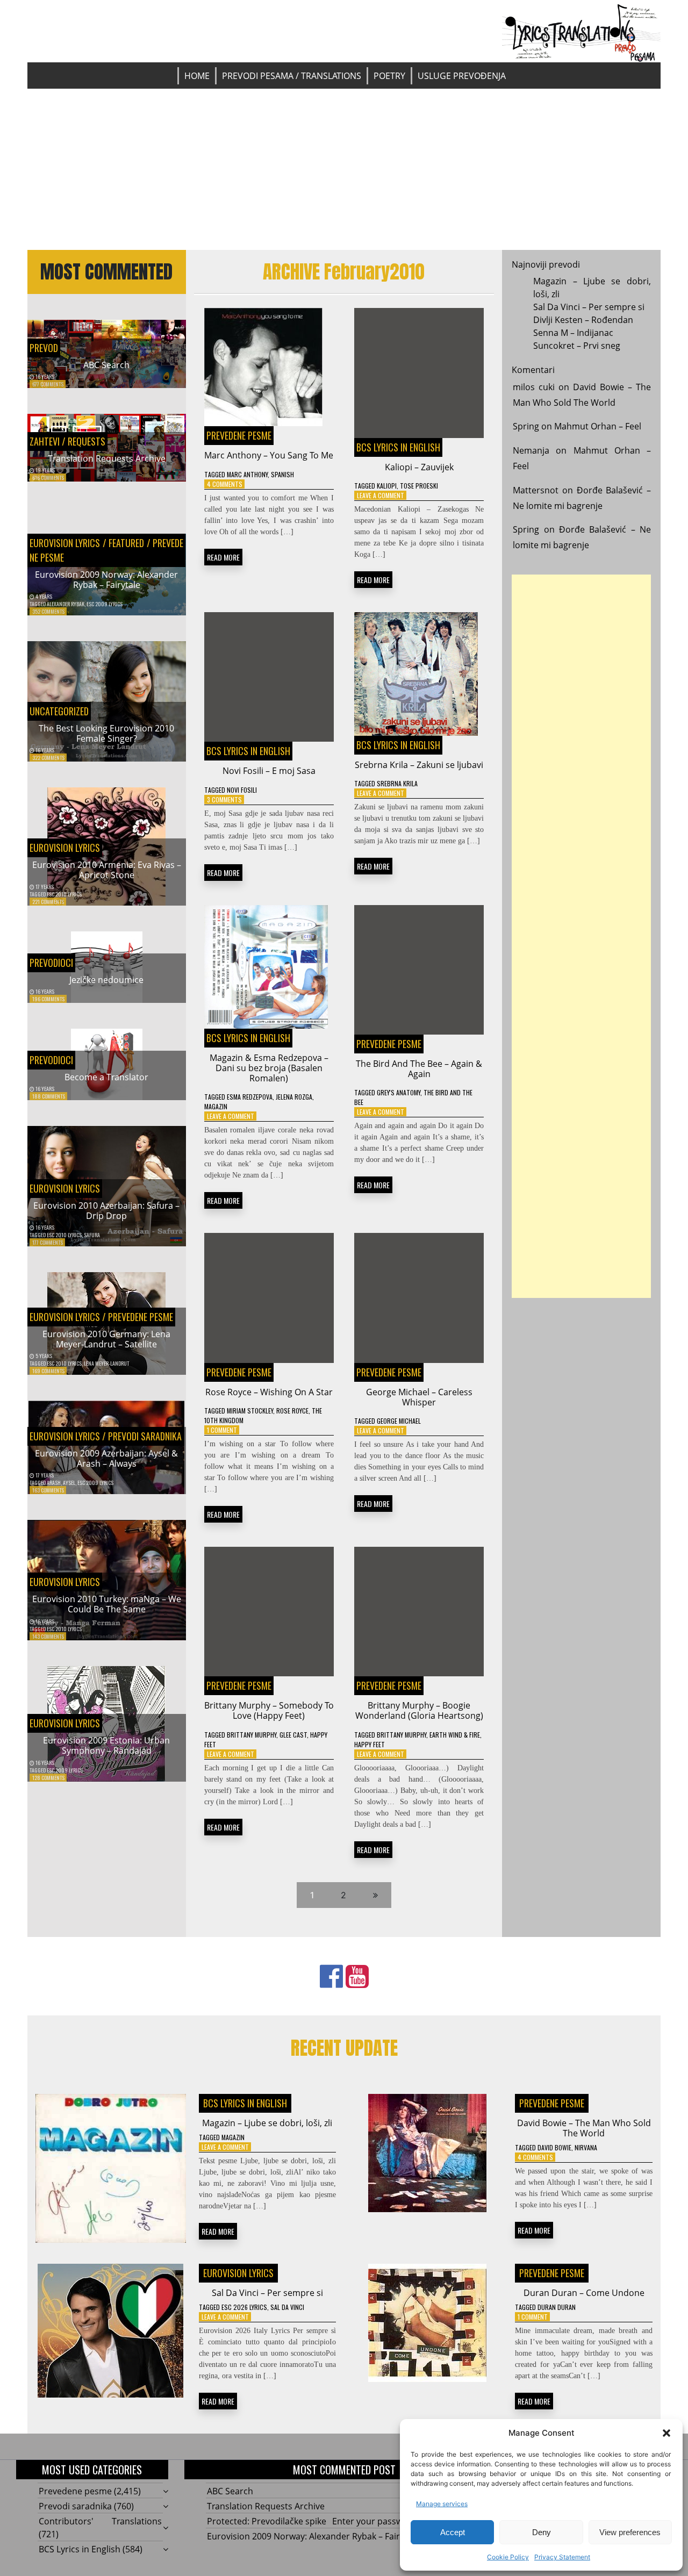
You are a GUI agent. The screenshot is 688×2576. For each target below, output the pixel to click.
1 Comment (222, 1430)
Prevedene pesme (141, 1317)
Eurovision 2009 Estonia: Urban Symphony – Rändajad (106, 1745)
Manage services (442, 2504)
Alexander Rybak (66, 604)
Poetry (389, 76)
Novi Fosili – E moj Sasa (269, 771)
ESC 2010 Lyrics (64, 894)
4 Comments (225, 484)
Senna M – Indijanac (573, 333)
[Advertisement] (344, 169)
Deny (542, 2532)
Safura (92, 1235)
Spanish (282, 474)
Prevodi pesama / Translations (292, 76)
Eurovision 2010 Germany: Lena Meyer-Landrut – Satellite (106, 1339)
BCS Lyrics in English (398, 447)
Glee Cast (293, 1735)
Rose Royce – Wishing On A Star (269, 1392)
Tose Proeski (419, 486)
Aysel (69, 1483)
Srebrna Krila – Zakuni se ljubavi (419, 765)
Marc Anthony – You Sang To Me (269, 455)
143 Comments (48, 1636)
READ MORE (223, 557)
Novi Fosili (242, 790)
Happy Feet (370, 1744)
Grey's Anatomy (399, 1092)
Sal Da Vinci (287, 2307)
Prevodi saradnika (145, 1436)
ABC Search (106, 365)
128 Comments (48, 1778)
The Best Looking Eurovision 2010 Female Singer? (106, 733)
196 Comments (48, 999)
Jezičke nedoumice (106, 980)
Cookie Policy (508, 2557)
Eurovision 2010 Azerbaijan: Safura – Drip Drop (106, 1211)
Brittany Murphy (252, 1735)
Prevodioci (51, 963)
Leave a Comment (381, 495)
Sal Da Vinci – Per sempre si (589, 307)
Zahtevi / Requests (67, 441)
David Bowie (554, 2147)
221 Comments (48, 902)
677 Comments (48, 384)
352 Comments (48, 611)
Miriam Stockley (250, 1411)
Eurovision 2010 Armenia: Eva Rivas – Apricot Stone (107, 870)
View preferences (630, 2532)
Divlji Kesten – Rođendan (583, 320)
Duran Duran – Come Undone (584, 2293)
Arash (54, 1483)
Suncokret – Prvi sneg (577, 346)
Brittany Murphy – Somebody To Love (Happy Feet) (269, 1710)
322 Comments (48, 758)
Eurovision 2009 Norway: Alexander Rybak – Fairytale (106, 580)
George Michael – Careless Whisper (419, 1397)
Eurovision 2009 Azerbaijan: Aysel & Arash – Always (106, 1458)
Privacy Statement (562, 2557)
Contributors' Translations (100, 2521)
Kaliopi (387, 486)
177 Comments (48, 1242)
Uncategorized (59, 711)
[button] (666, 2433)
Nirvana (586, 2147)
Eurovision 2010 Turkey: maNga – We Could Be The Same (107, 1604)
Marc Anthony (247, 474)
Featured (127, 543)
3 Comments (224, 799)
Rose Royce (292, 1411)
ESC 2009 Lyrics (105, 604)
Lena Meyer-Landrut (106, 1363)
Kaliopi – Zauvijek (419, 467)
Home (197, 76)
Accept (453, 2532)
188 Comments (49, 1096)
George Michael (399, 1421)
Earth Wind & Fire (455, 1735)
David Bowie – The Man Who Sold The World (584, 2128)
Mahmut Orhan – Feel (598, 426)
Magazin (216, 1106)
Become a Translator (106, 1077)
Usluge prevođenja (462, 76)
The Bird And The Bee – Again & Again (419, 1069)
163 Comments (48, 1490)
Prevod (44, 348)
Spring (526, 426)
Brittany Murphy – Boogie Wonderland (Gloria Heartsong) (419, 1710)
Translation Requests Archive (107, 458)
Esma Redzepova (250, 1097)
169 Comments (48, 1371)
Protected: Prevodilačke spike (267, 2521)
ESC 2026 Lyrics (244, 2307)
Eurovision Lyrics (65, 543)
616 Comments (48, 478)
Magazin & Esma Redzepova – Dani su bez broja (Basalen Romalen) (269, 1068)
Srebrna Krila (397, 783)
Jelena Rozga (294, 1097)
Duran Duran (557, 2307)
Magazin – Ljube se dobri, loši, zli (267, 2123)
